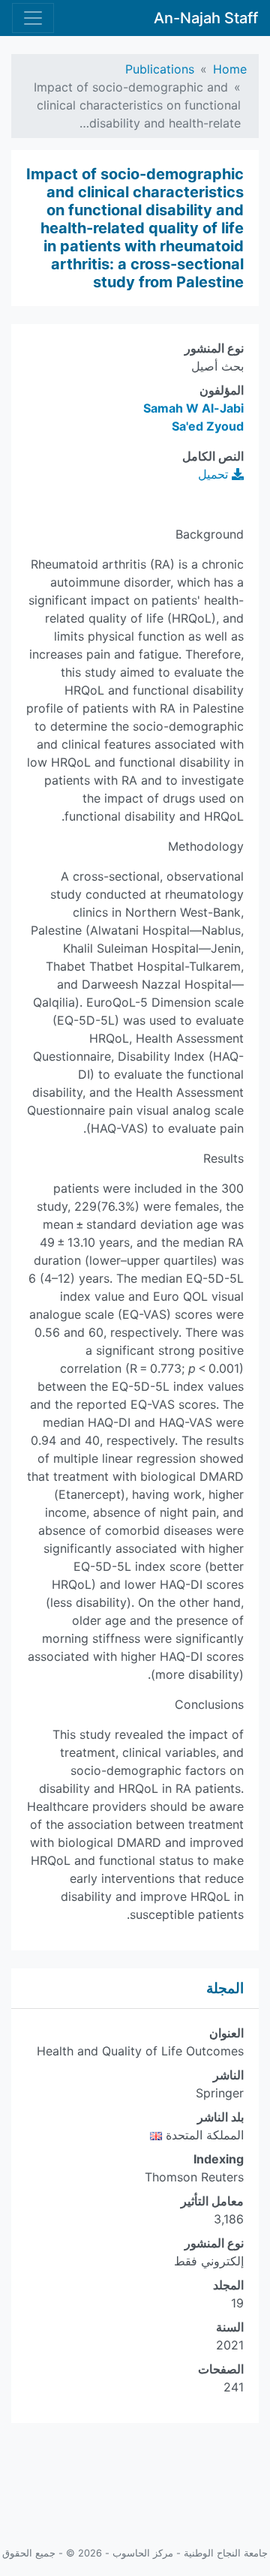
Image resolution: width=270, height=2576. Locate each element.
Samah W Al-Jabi (193, 408)
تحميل (215, 474)
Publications (160, 69)
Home (230, 69)
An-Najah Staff (206, 18)
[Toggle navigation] (33, 18)
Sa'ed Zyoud (208, 426)
